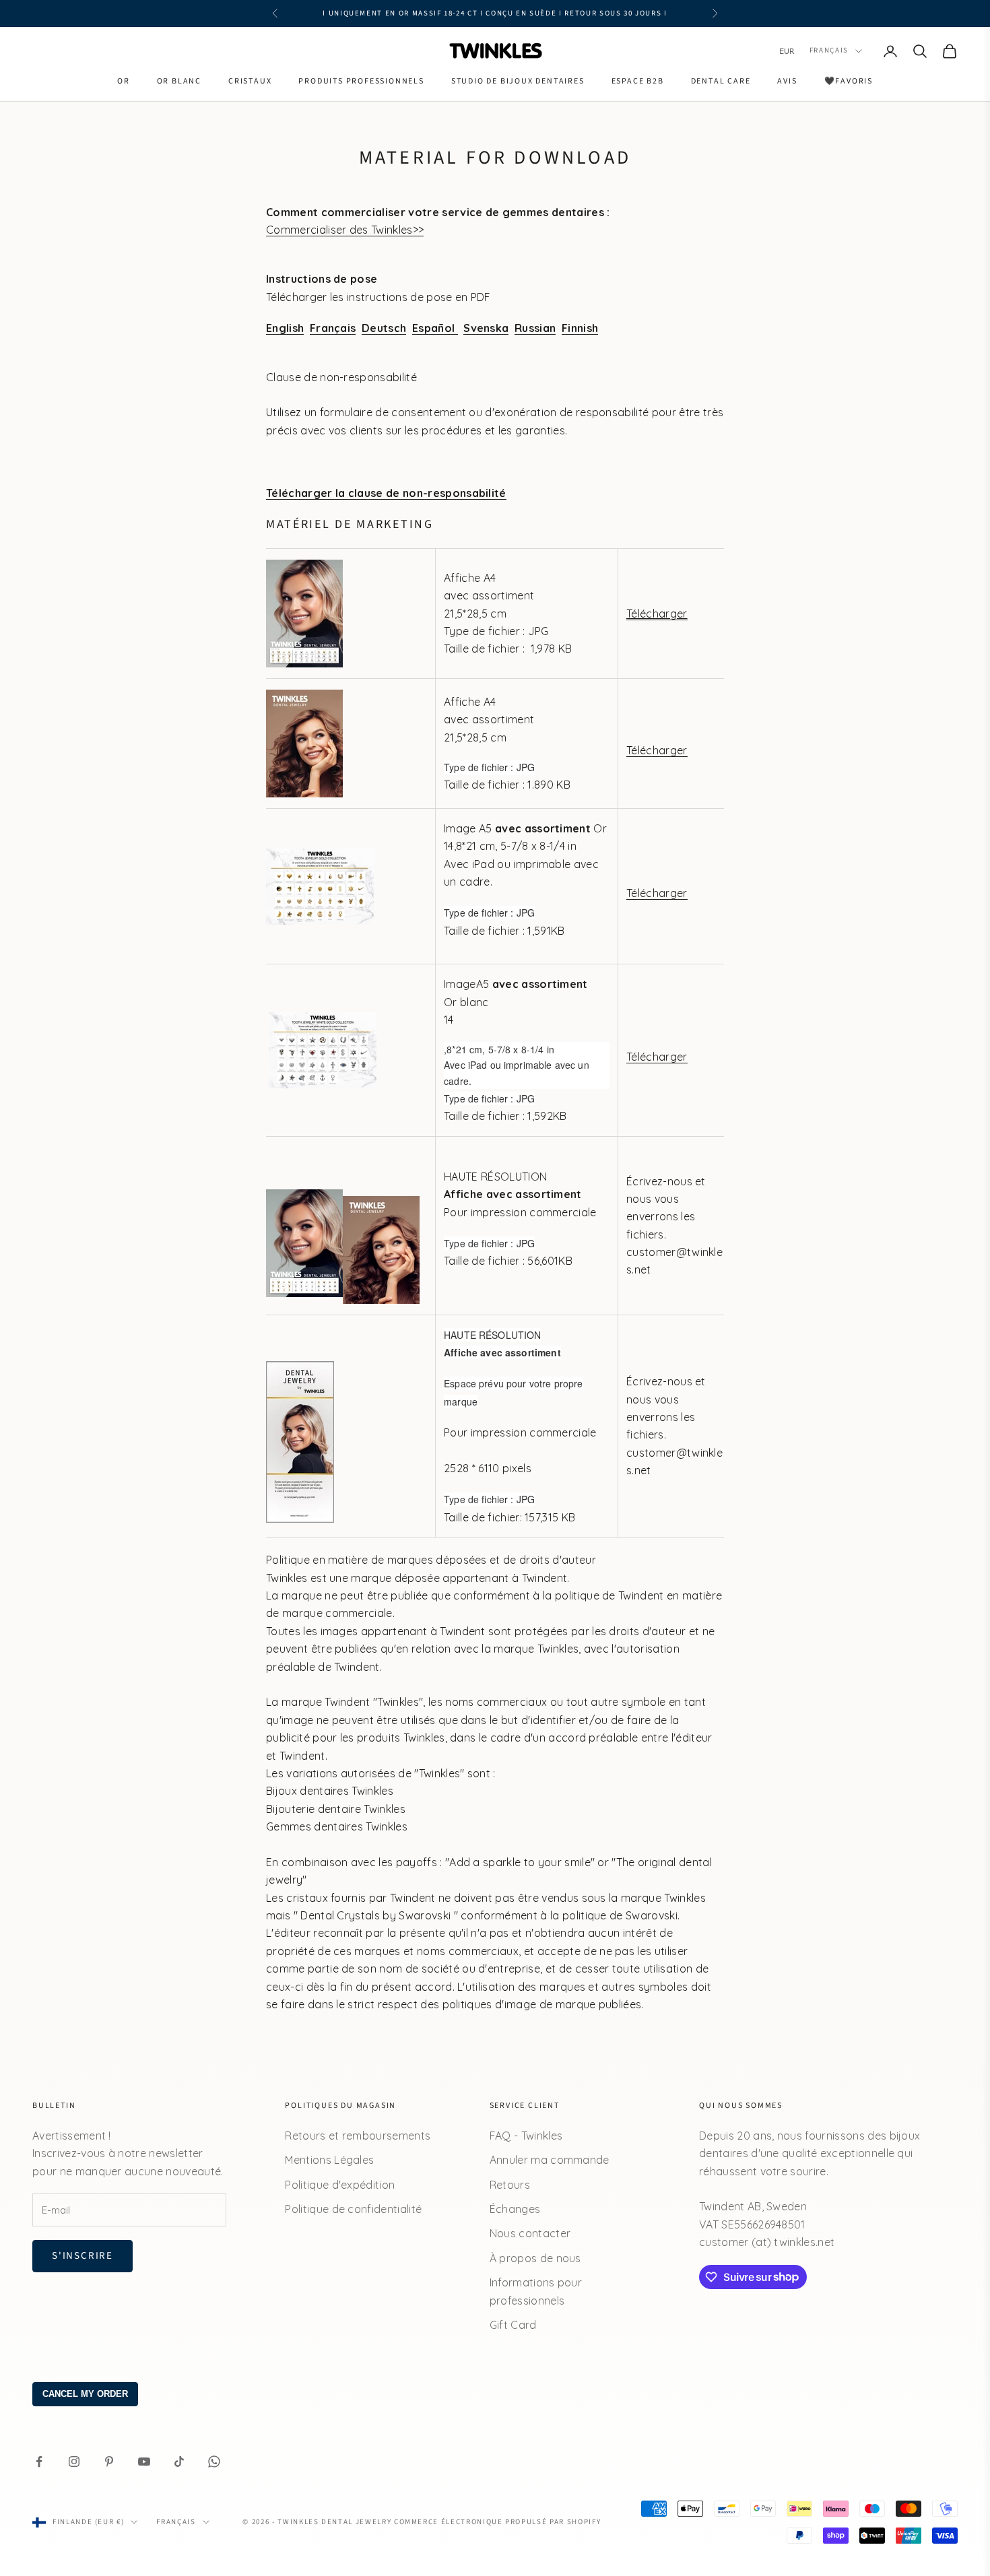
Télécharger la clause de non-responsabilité (386, 493)
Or (124, 81)
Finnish (580, 328)
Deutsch (384, 328)
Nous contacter (530, 2233)
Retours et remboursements (358, 2136)
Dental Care (721, 81)
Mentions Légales (329, 2160)
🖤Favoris (849, 81)
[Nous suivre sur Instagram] (74, 2462)
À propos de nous (535, 2258)
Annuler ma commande (550, 2160)
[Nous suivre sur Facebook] (39, 2462)
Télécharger (657, 614)
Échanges (515, 2209)
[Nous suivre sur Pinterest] (109, 2462)
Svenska (486, 328)
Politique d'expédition (340, 2185)
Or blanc (179, 81)
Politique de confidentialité (353, 2209)
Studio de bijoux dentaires (518, 81)
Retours (510, 2185)
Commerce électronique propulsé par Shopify (497, 2522)
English (285, 328)
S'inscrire (82, 2256)
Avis (787, 81)
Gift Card (513, 2325)
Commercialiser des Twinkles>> (345, 230)
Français (829, 51)
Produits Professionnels (361, 81)
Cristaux (250, 81)
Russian (535, 328)
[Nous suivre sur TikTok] (179, 2462)
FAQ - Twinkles (526, 2136)
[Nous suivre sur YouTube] (144, 2462)
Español (435, 328)
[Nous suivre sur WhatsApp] (214, 2462)
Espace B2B (638, 81)
